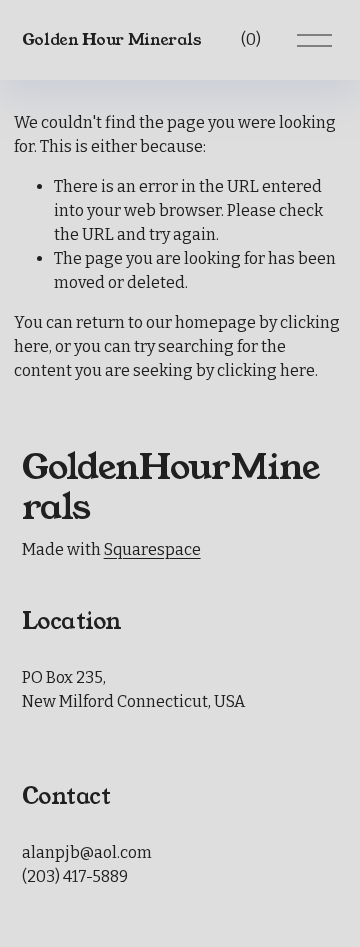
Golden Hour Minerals (112, 39)
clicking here (266, 370)
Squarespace (152, 549)
